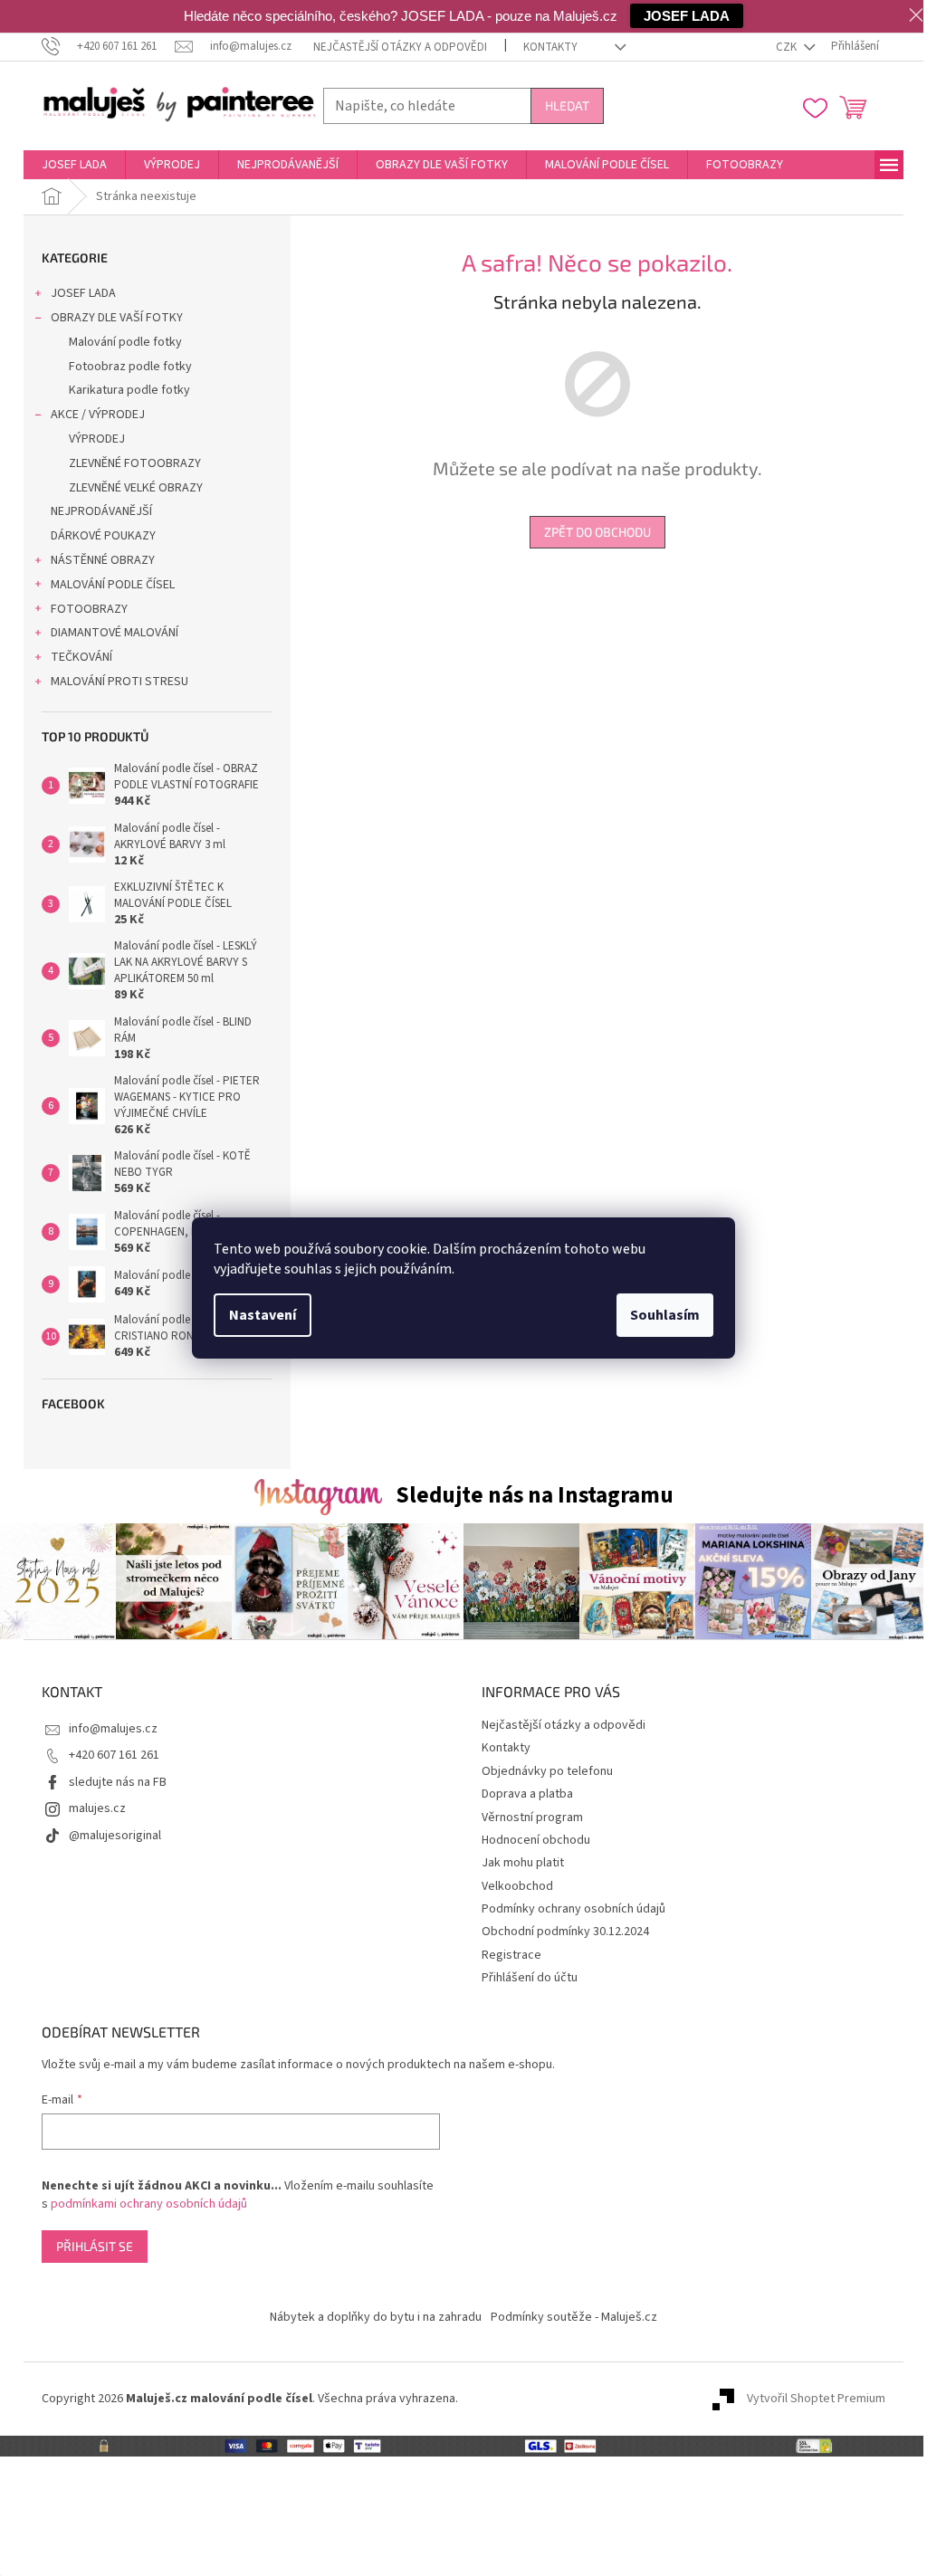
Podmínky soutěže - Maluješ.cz (574, 2317)
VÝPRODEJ (97, 439)
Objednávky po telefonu (547, 1771)
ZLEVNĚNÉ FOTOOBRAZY (135, 463)
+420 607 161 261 (114, 1755)
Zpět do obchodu (597, 532)
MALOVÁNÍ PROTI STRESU (119, 682)
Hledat (567, 105)
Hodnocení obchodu (536, 1840)
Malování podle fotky (125, 342)
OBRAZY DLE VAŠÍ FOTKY (117, 318)
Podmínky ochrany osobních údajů (573, 1909)
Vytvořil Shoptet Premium (816, 2399)
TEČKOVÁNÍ (81, 657)
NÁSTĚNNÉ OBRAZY (103, 560)
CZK (788, 47)
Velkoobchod (517, 1886)
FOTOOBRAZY (89, 609)
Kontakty (550, 47)
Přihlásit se (95, 2246)
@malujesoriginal (115, 1836)
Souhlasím (665, 1315)
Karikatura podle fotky (129, 390)
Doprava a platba (527, 1794)
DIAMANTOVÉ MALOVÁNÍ (115, 633)
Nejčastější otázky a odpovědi (400, 47)
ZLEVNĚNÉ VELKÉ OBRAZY (136, 488)
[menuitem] (74, 165)
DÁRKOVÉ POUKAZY (103, 536)
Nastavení (263, 1315)
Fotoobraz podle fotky (130, 367)
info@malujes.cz (113, 1729)
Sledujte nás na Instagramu (535, 1495)
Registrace (511, 1955)
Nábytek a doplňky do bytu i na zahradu (376, 2317)
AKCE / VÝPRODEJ (98, 415)
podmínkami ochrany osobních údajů (149, 2204)
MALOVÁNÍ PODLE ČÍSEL (113, 585)
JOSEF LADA (83, 293)
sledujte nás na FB (118, 1782)
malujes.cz (97, 1808)
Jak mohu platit (523, 1863)
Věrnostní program (532, 1818)
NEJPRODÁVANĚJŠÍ (101, 511)
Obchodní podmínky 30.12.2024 (565, 1932)
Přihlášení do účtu (530, 1978)
